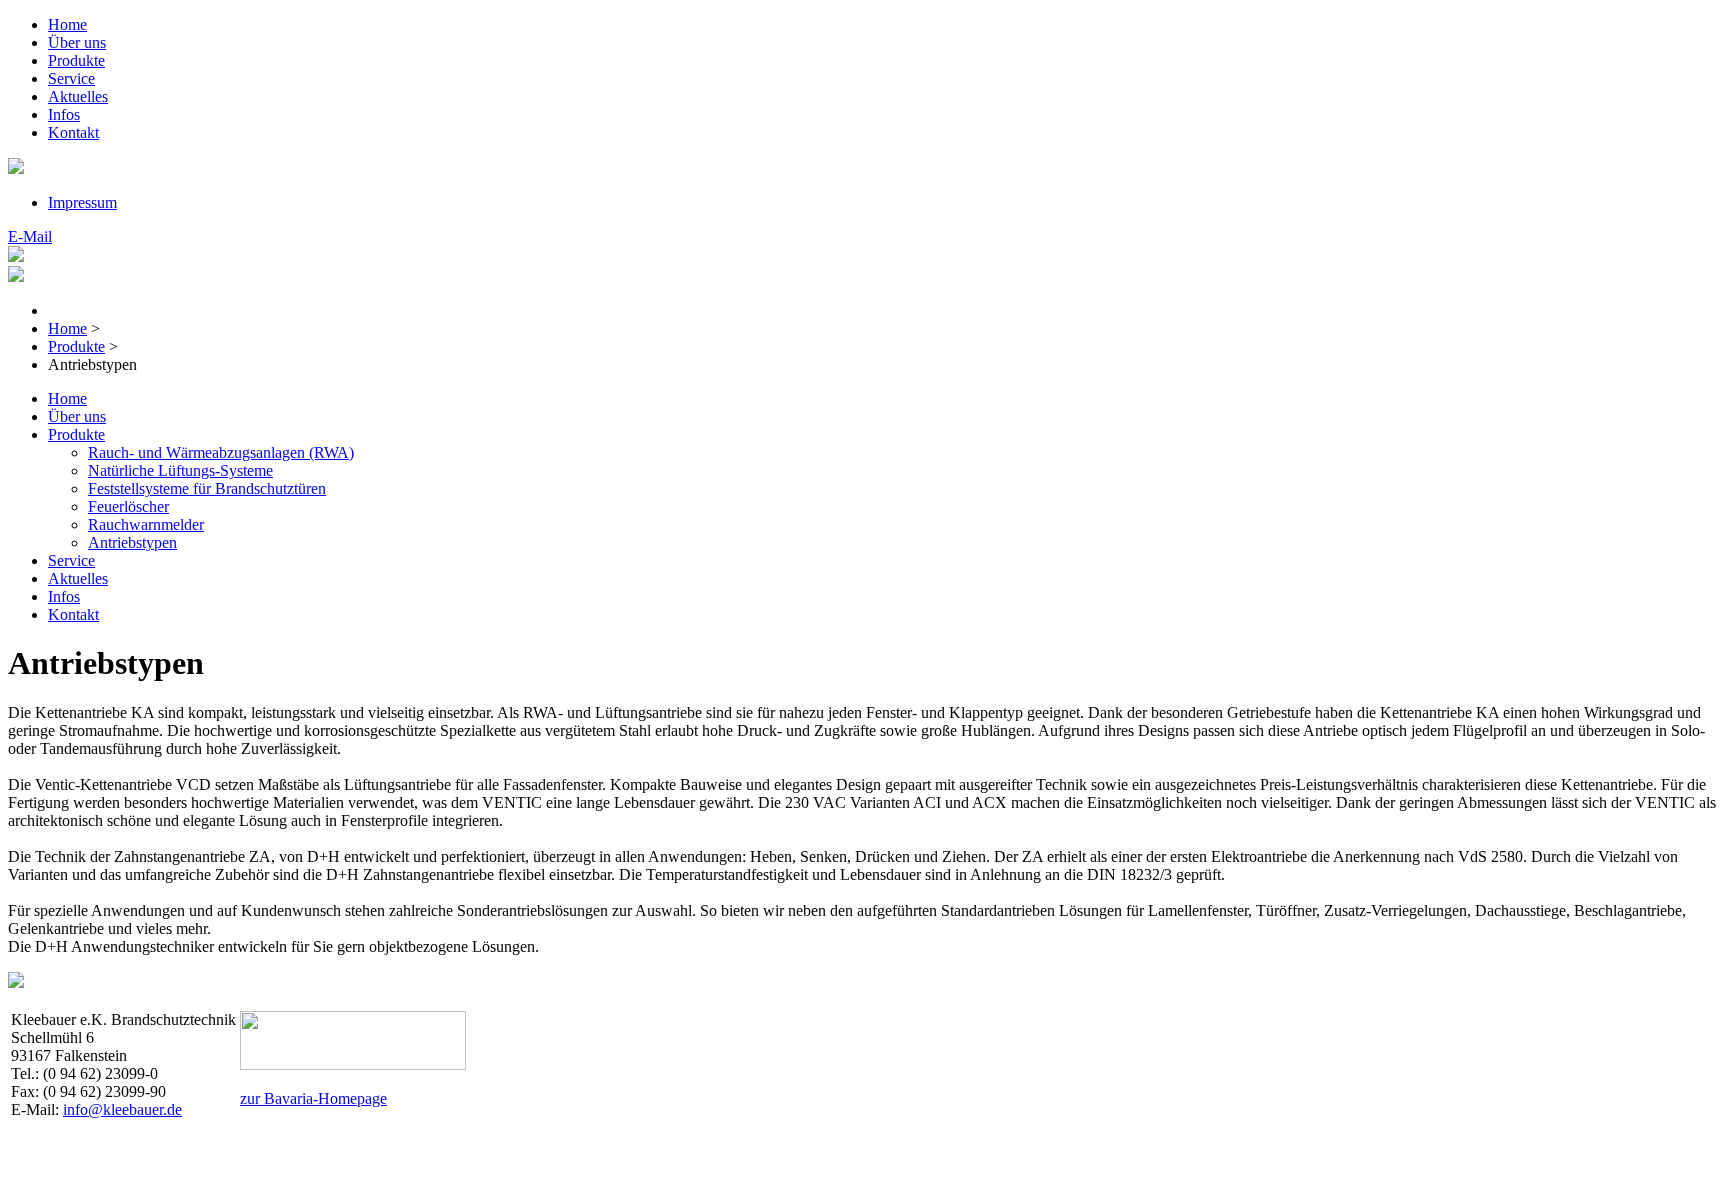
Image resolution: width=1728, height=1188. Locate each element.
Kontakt (73, 132)
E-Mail (30, 236)
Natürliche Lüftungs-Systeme (180, 470)
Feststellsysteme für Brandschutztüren (207, 488)
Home (67, 24)
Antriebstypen (132, 542)
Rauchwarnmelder (146, 524)
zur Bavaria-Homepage (313, 1098)
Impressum (82, 202)
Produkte (76, 60)
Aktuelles (78, 96)
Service (71, 78)
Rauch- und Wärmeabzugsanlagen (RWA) (221, 452)
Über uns (77, 42)
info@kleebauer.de (122, 1109)
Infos (64, 114)
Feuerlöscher (128, 506)
